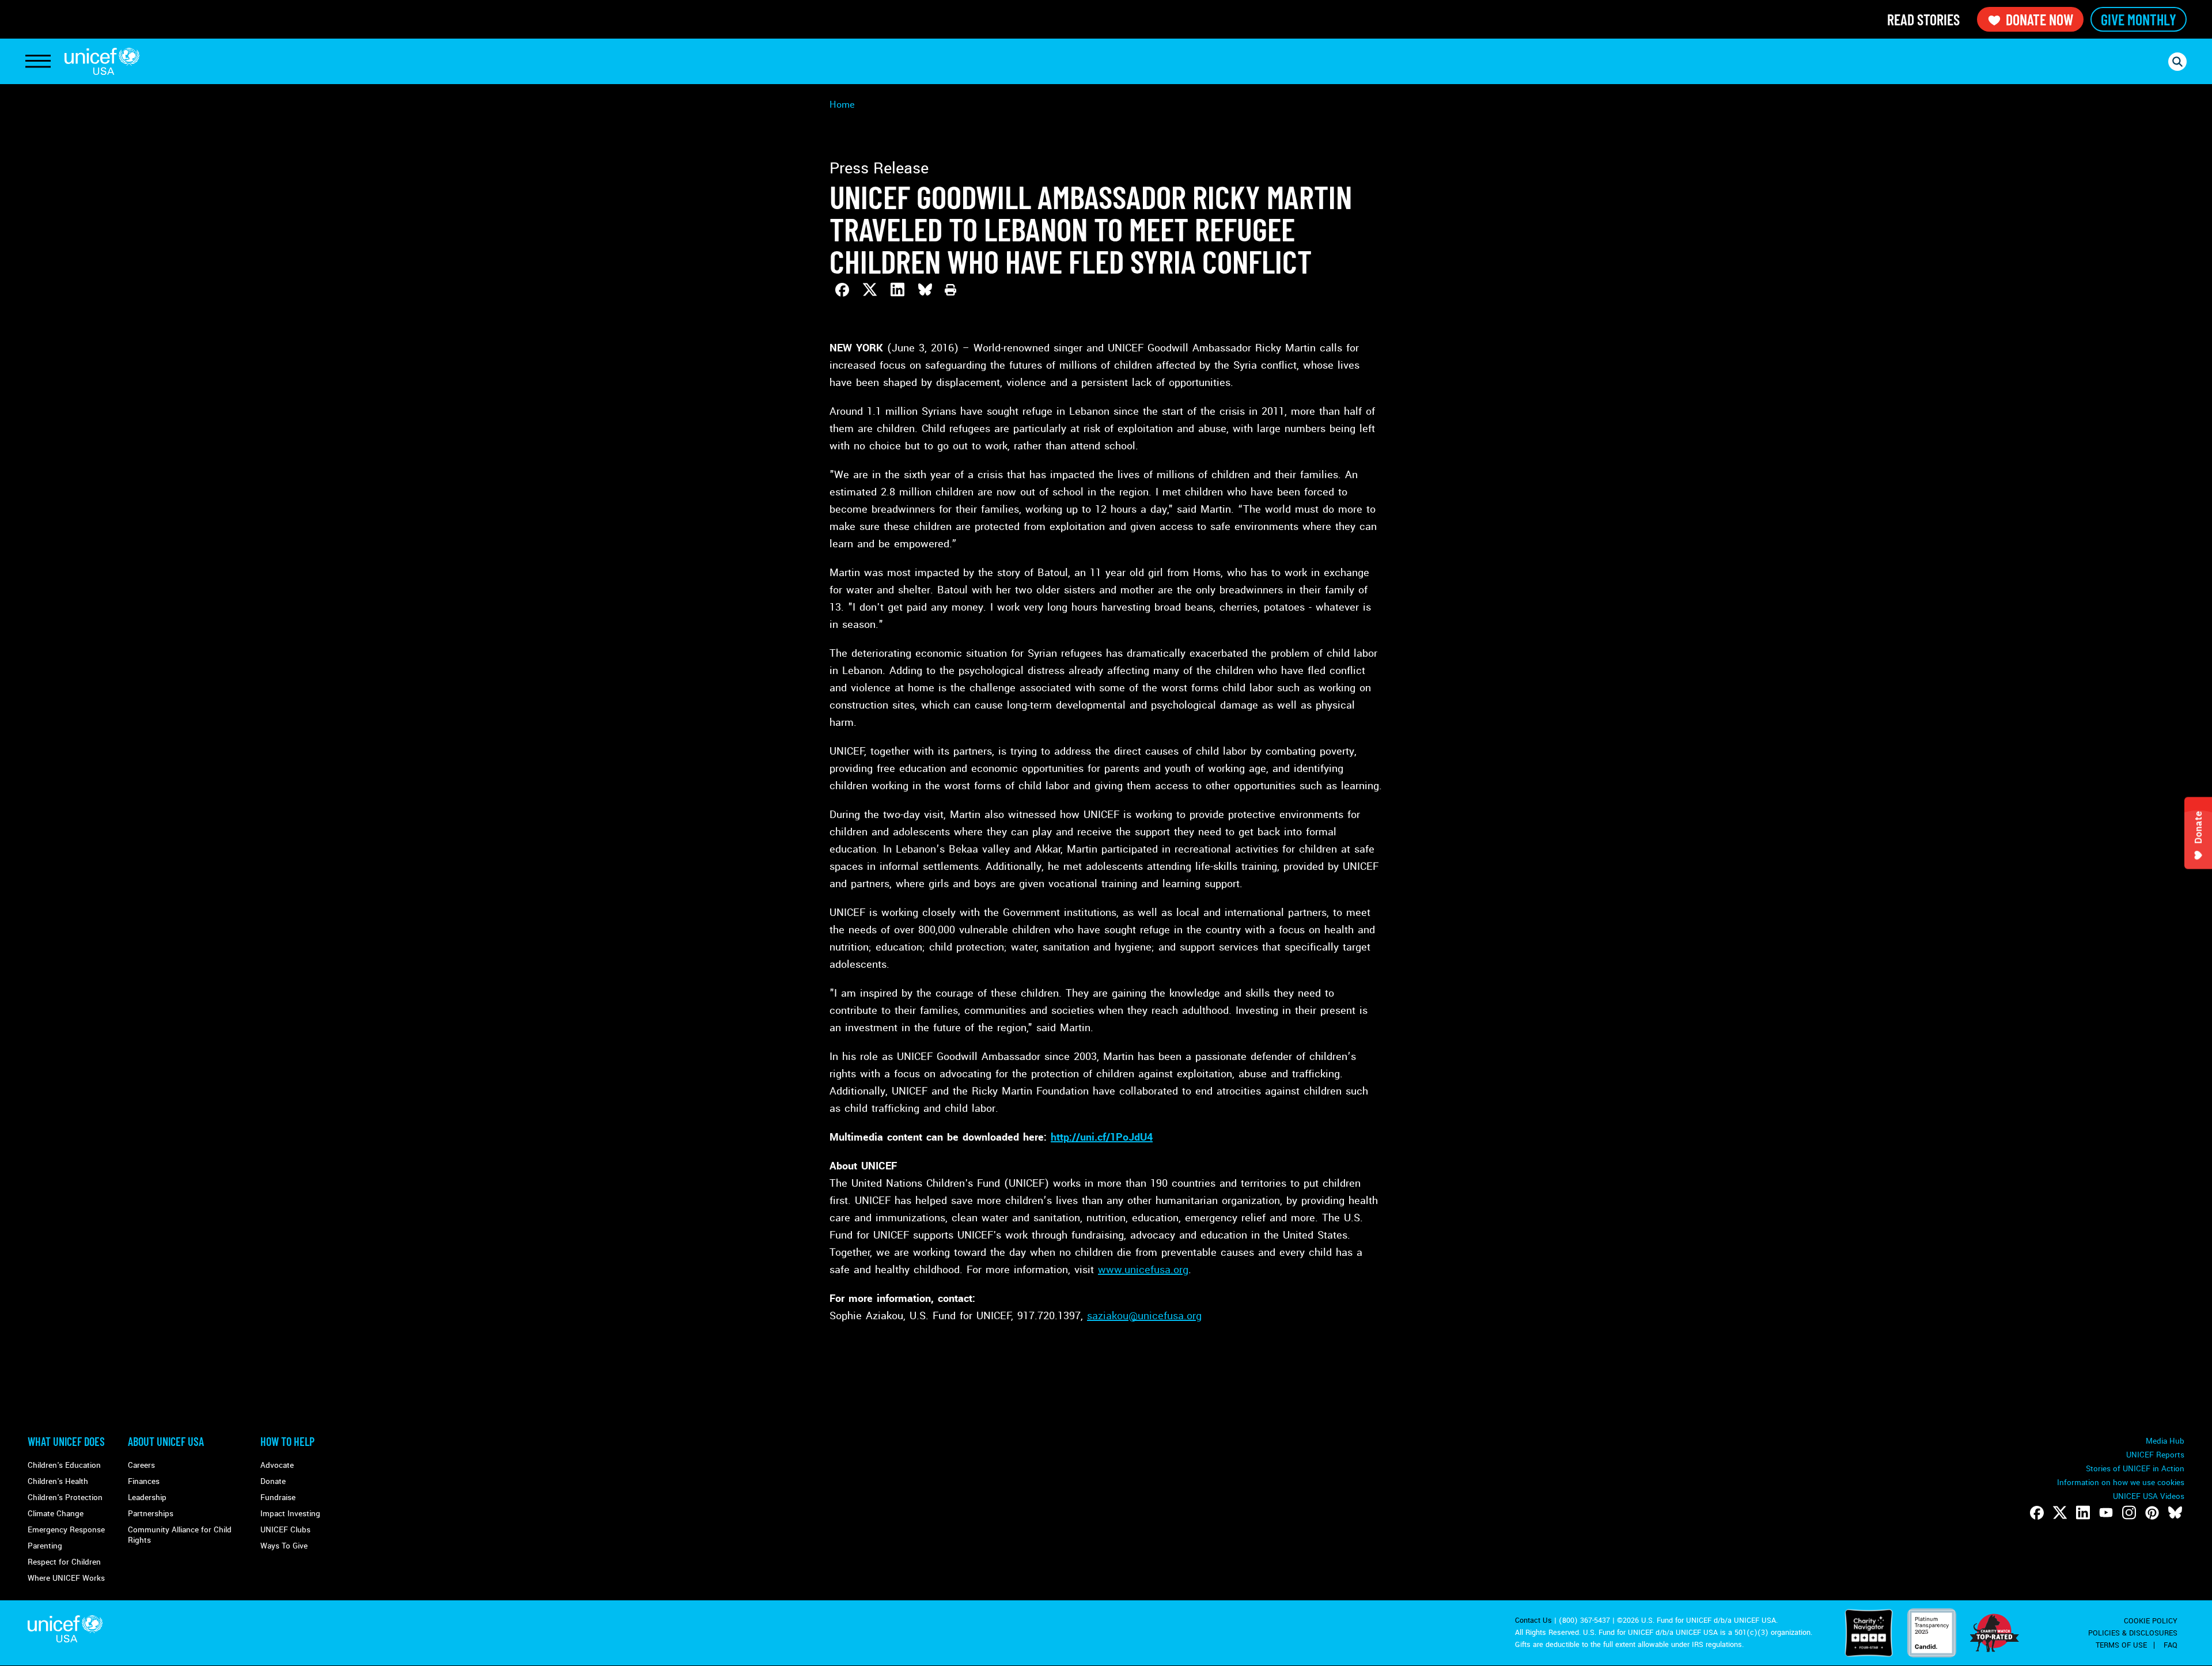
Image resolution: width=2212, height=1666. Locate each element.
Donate (273, 1481)
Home (842, 105)
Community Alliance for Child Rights (180, 1535)
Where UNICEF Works (66, 1578)
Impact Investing (290, 1514)
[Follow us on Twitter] (2060, 1513)
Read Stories (1923, 19)
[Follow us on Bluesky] (2175, 1513)
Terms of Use (2121, 1645)
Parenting (45, 1546)
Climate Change (56, 1514)
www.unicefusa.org (1143, 1270)
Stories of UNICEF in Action (2135, 1469)
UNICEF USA (102, 61)
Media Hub (2165, 1441)
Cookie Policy (2151, 1621)
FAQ (2171, 1645)
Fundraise (278, 1497)
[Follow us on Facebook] (2037, 1513)
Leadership (147, 1497)
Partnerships (151, 1514)
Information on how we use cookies (2121, 1483)
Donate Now (2039, 19)
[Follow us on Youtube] (2106, 1513)
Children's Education (64, 1465)
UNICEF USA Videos (2149, 1496)
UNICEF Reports (2155, 1455)
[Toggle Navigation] (38, 62)
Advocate (277, 1465)
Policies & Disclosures (2133, 1633)
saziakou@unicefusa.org (1144, 1316)
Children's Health (58, 1481)
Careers (141, 1465)
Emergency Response (66, 1530)
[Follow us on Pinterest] (2152, 1513)
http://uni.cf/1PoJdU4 (1102, 1137)
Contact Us (1533, 1620)
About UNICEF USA (166, 1441)
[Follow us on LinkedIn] (2083, 1513)
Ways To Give (284, 1546)
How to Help (287, 1441)
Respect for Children (64, 1562)
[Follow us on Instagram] (2129, 1513)
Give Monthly (2139, 19)
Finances (144, 1481)
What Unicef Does (66, 1441)
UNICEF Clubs (285, 1530)
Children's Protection (65, 1497)
